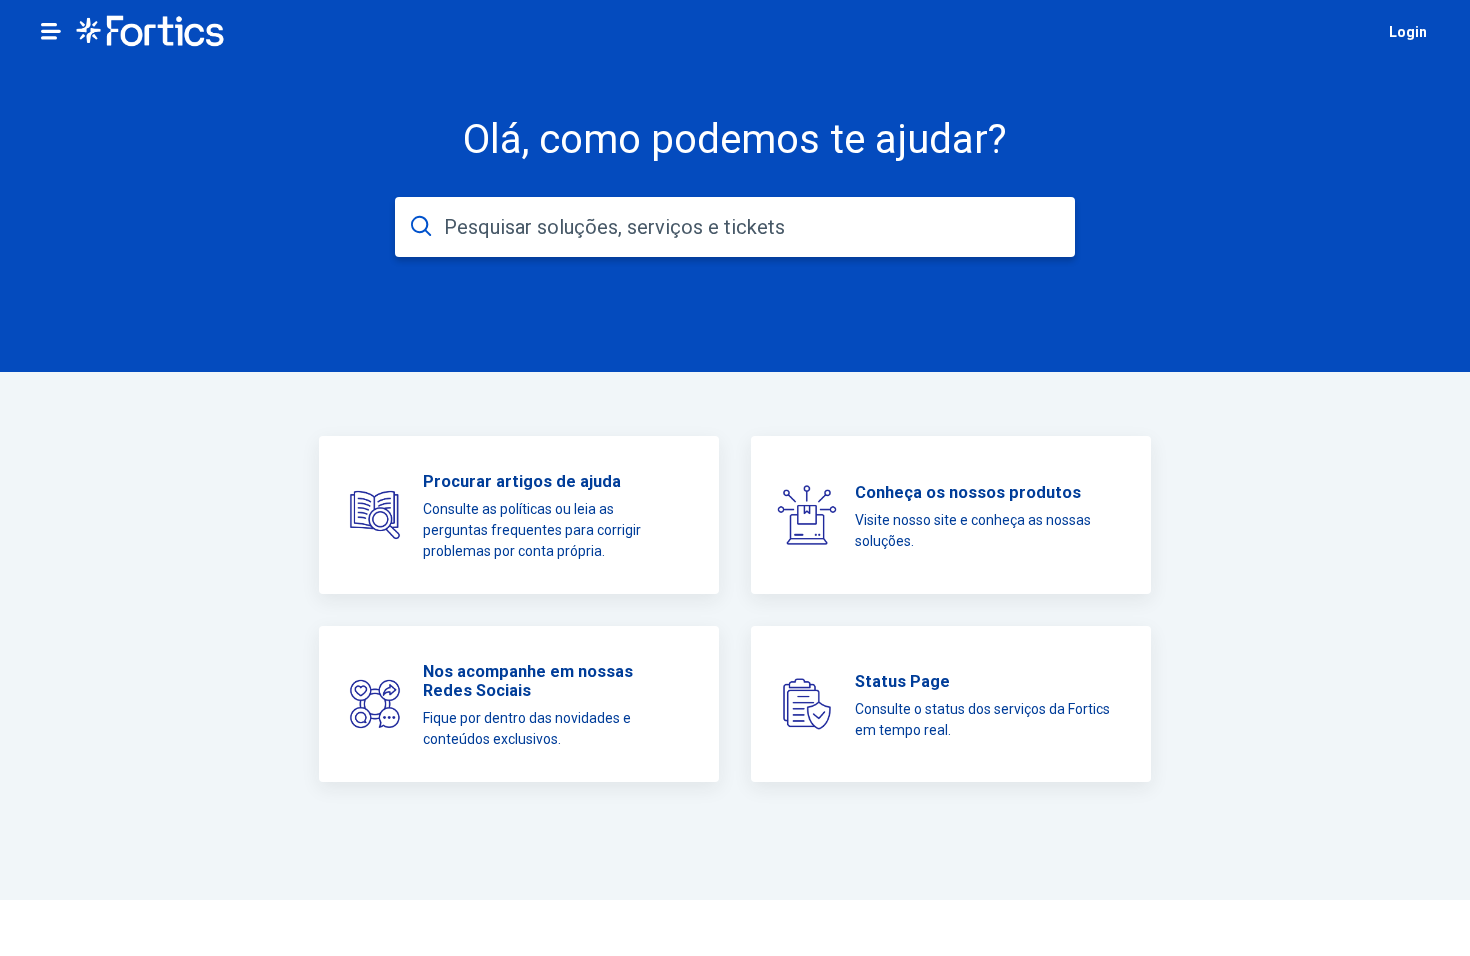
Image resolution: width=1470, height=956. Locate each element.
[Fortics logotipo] (150, 32)
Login (1408, 32)
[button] (51, 31)
